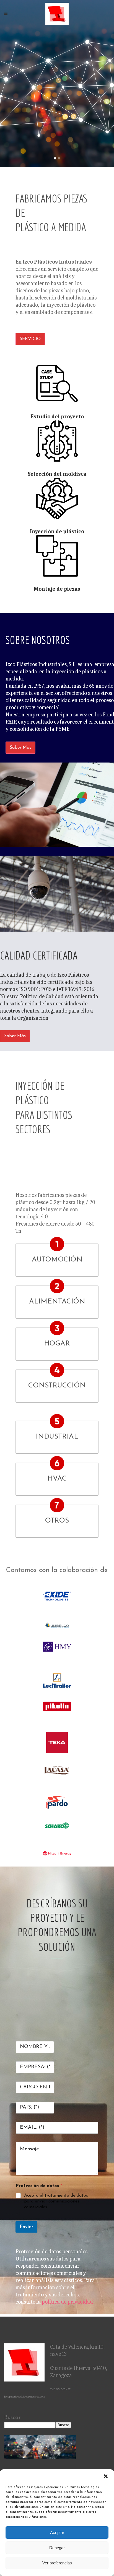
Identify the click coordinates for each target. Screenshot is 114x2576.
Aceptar (57, 2532)
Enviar (26, 2227)
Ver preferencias (57, 2563)
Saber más (20, 748)
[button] (106, 2476)
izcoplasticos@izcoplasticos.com (25, 2397)
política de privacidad (67, 2302)
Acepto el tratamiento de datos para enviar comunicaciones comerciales (56, 2201)
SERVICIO (30, 339)
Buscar (12, 2418)
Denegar (57, 2548)
